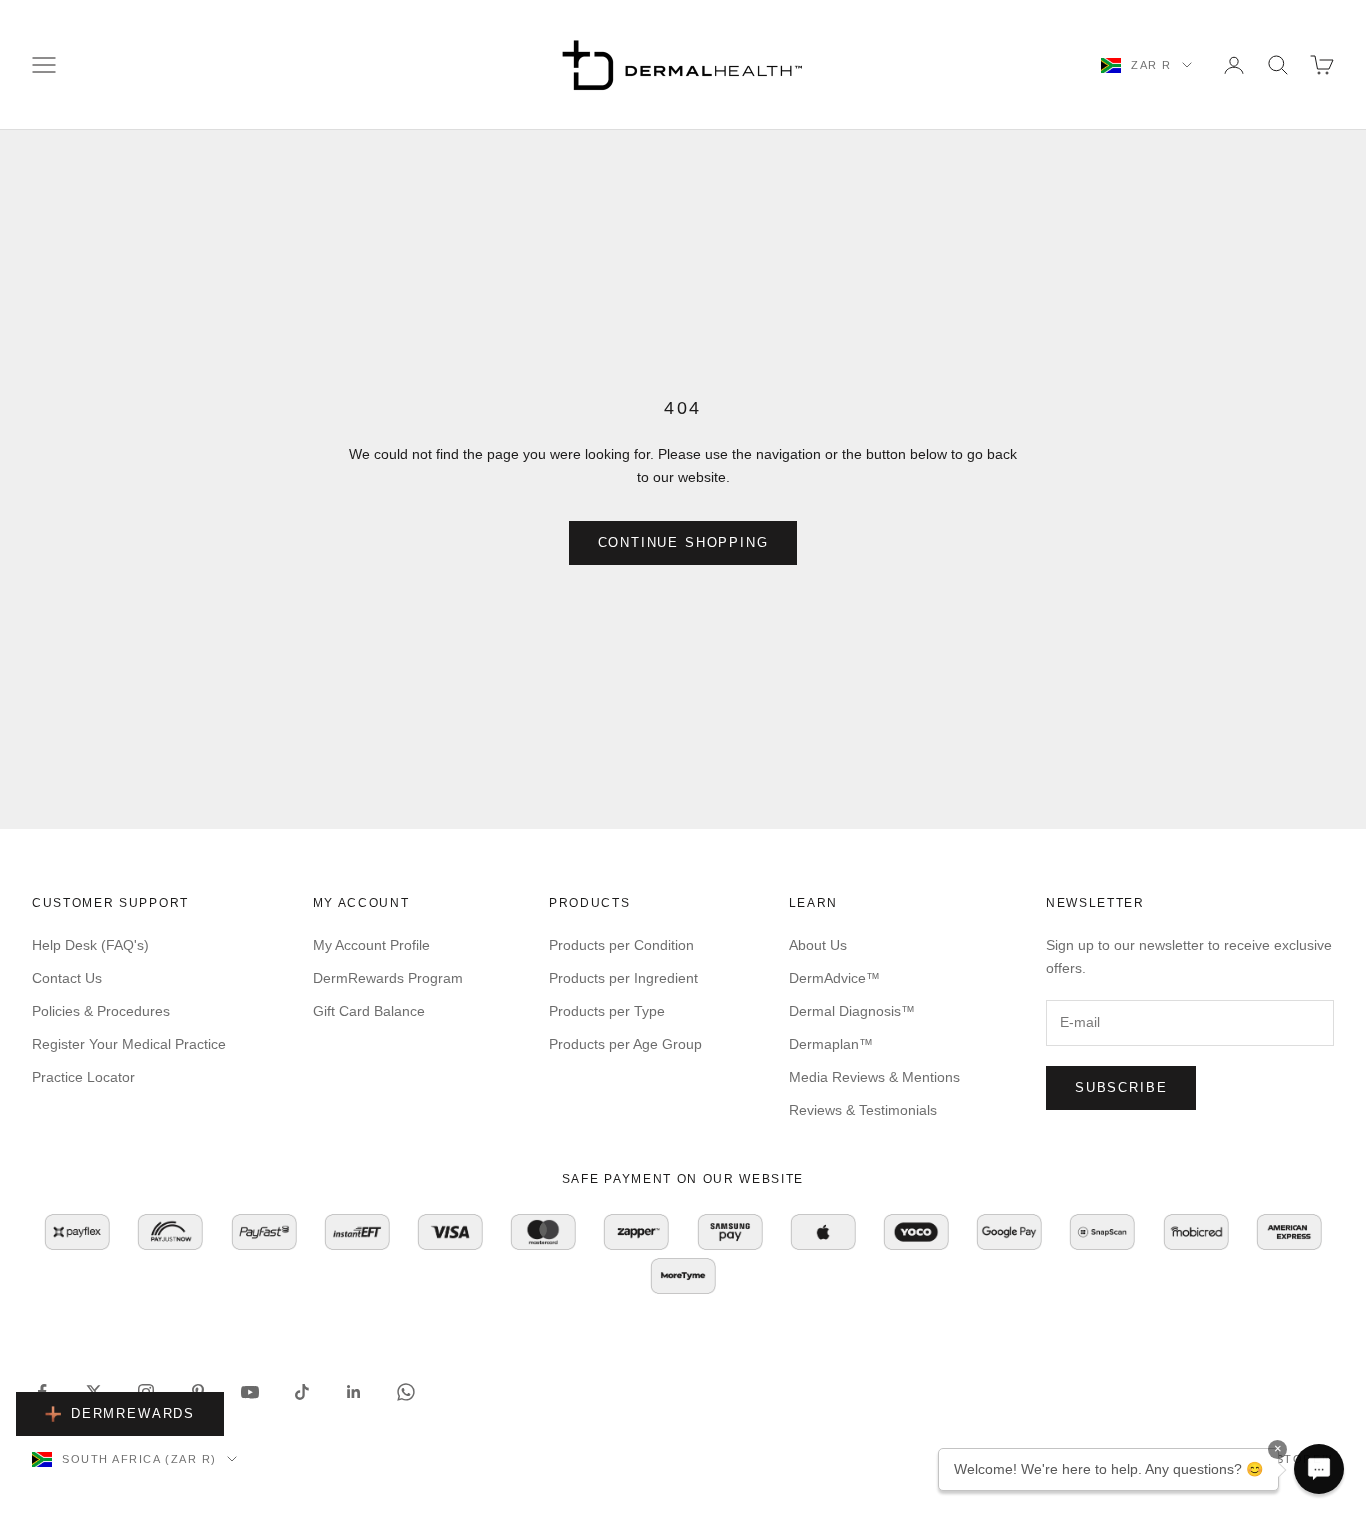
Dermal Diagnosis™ (852, 1011)
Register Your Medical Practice (129, 1044)
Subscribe (1121, 1087)
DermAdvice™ (834, 978)
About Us (818, 945)
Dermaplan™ (831, 1044)
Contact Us (67, 978)
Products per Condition (621, 945)
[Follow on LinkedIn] (354, 1392)
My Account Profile (371, 945)
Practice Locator (83, 1077)
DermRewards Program (388, 978)
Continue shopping (683, 542)
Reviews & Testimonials (863, 1110)
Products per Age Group (625, 1044)
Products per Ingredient (623, 978)
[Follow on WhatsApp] (406, 1392)
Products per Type (607, 1011)
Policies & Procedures (101, 1011)
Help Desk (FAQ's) (90, 945)
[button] (1319, 1469)
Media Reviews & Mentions (874, 1077)
